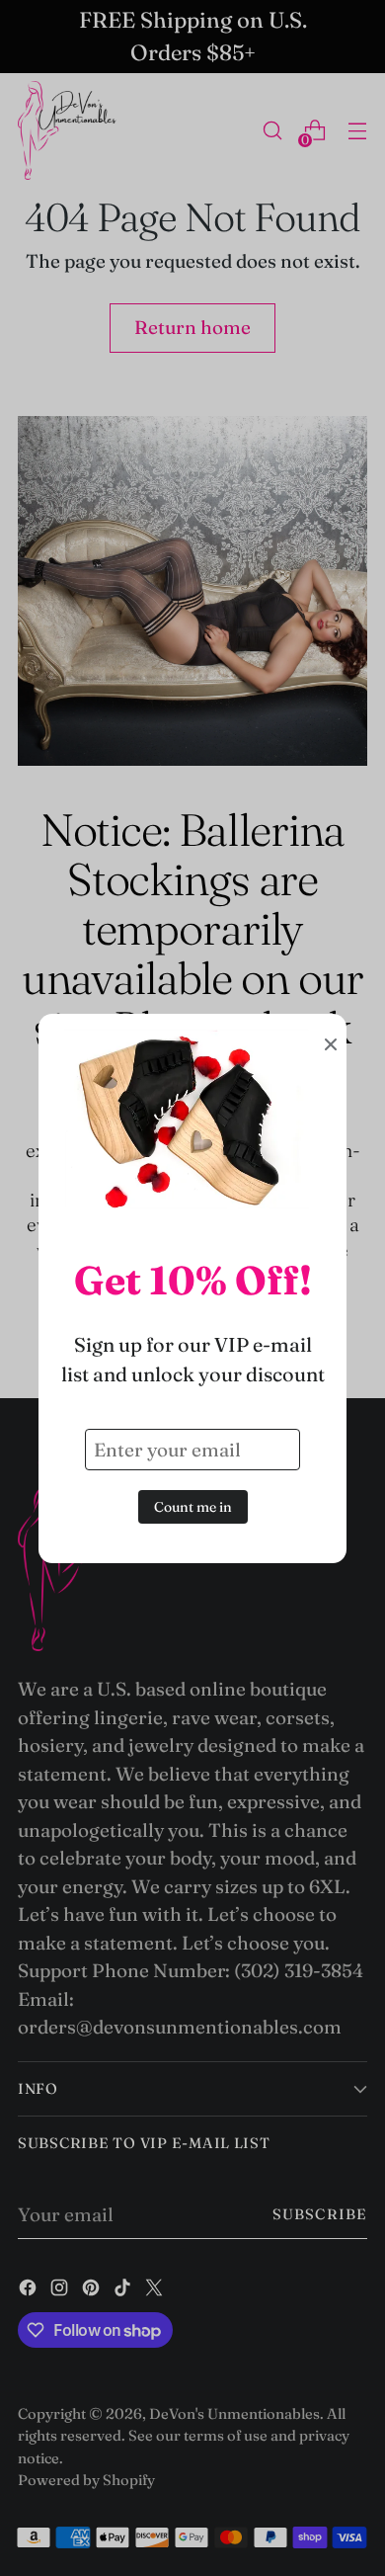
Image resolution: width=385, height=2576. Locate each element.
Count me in (193, 1507)
